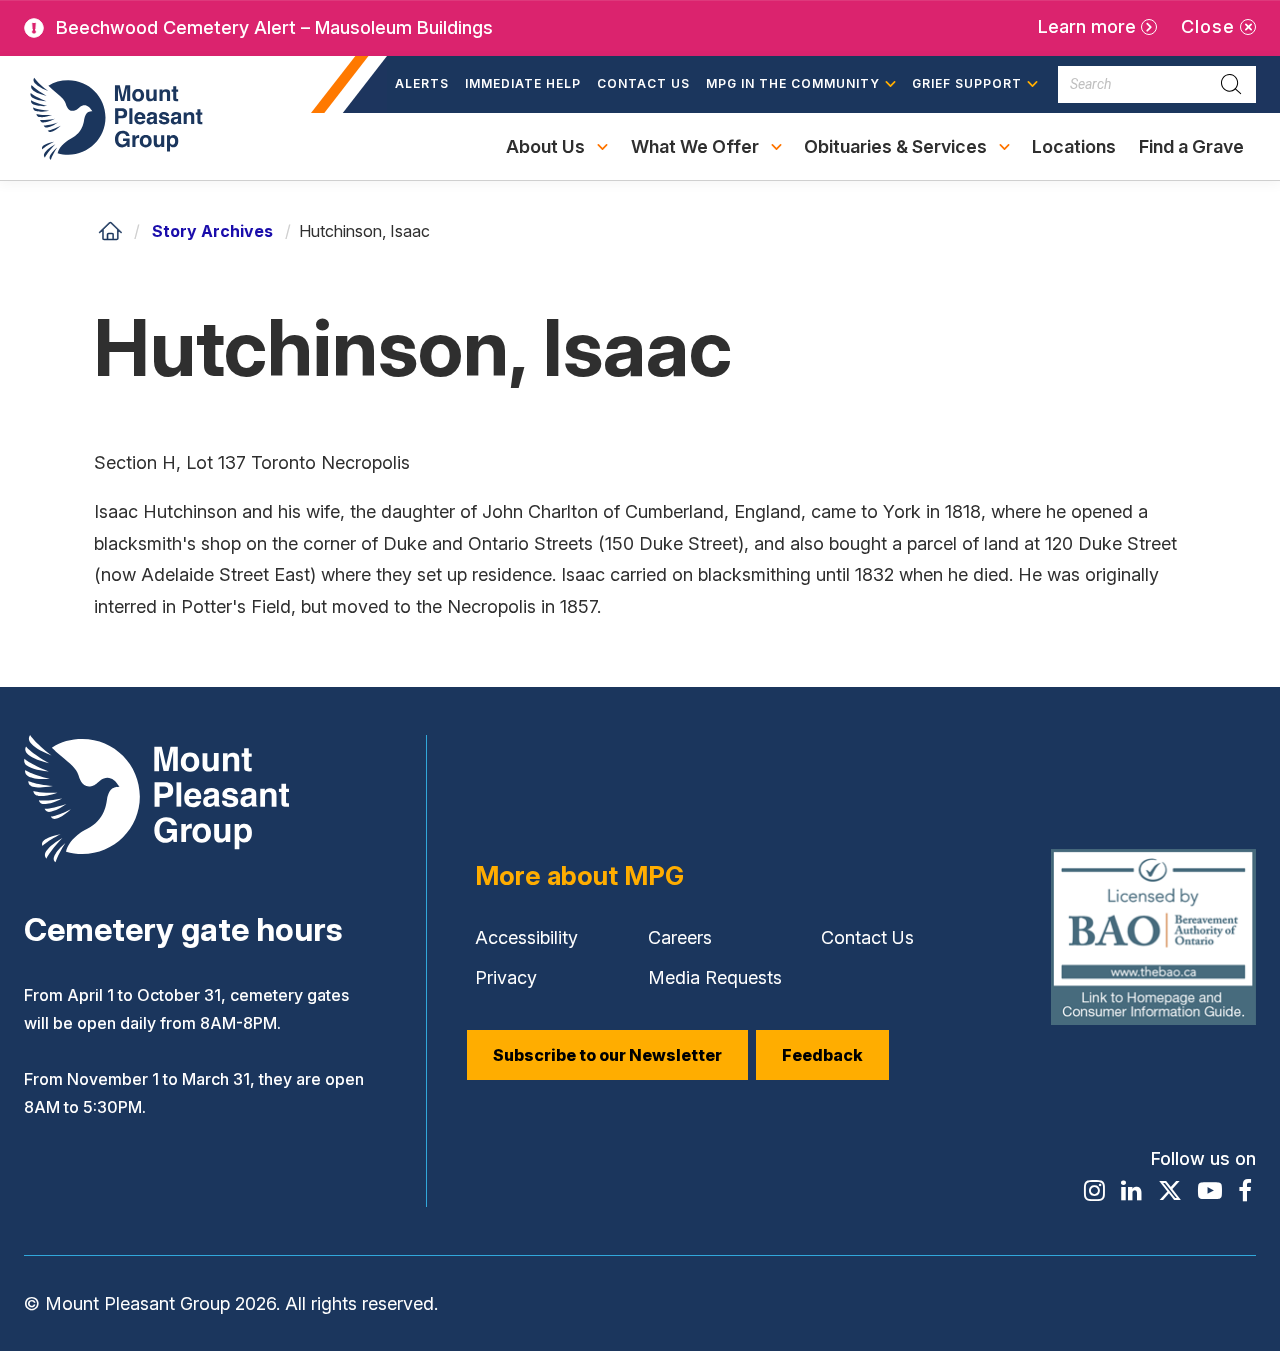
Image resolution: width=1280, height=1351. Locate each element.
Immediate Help (523, 83)
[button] (801, 85)
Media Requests (715, 977)
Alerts (422, 83)
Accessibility (526, 937)
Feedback (822, 1055)
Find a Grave (1191, 158)
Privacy (506, 977)
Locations (1074, 146)
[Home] (110, 231)
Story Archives (212, 231)
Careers (680, 937)
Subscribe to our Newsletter (607, 1055)
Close (1208, 26)
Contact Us (643, 83)
